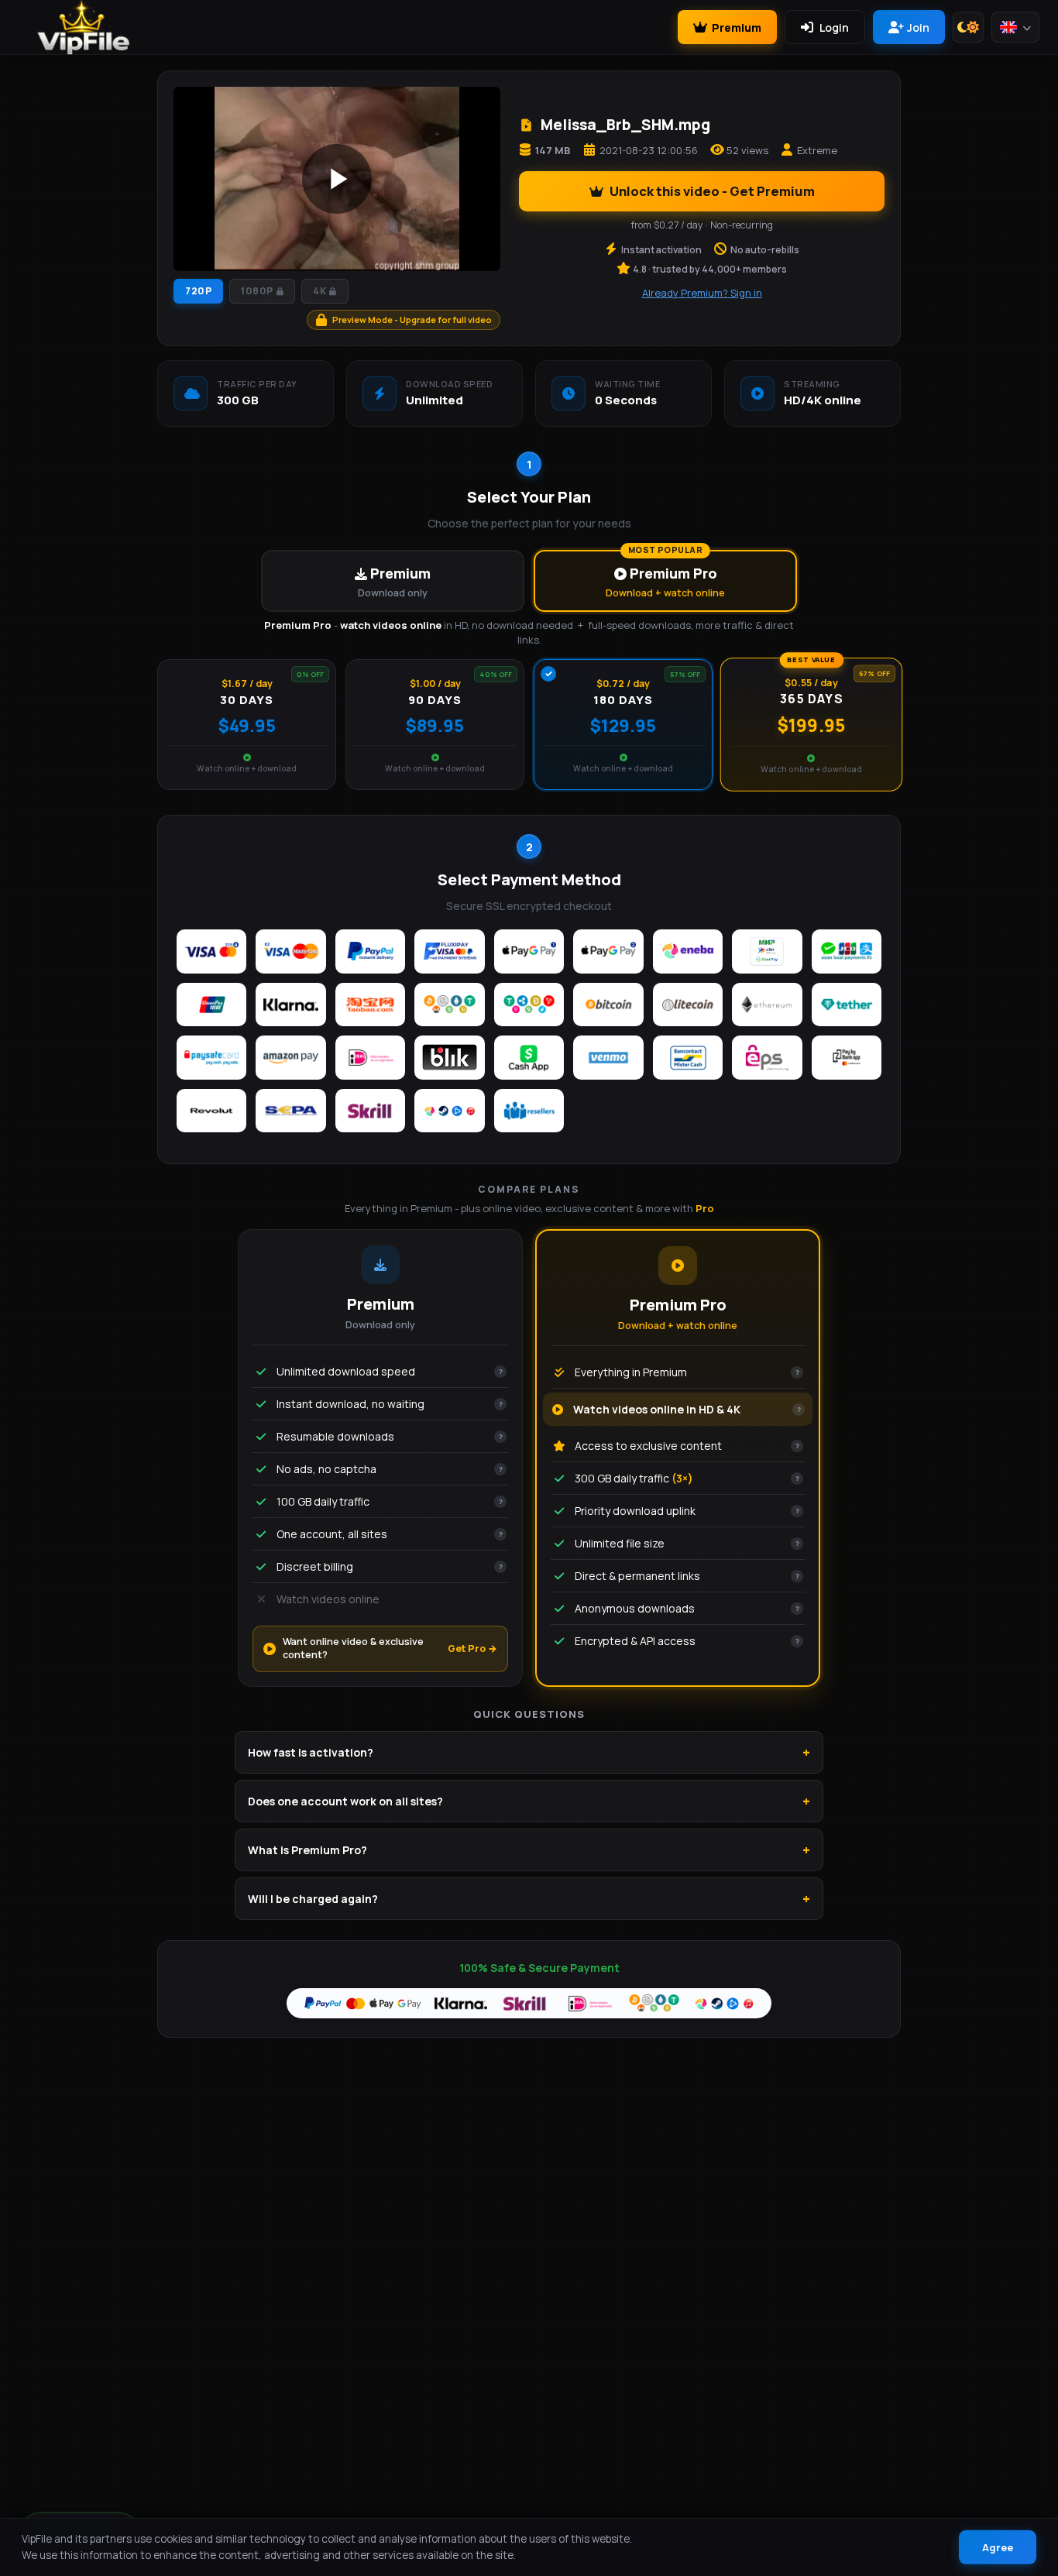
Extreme (817, 150)
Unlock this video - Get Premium (712, 191)
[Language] (1015, 27)
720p (198, 291)
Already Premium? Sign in (702, 293)
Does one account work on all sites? (345, 1801)
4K (319, 291)
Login (834, 27)
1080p (257, 291)
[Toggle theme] (968, 27)
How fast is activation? (311, 1752)
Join (918, 27)
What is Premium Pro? (307, 1850)
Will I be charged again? (313, 1899)
